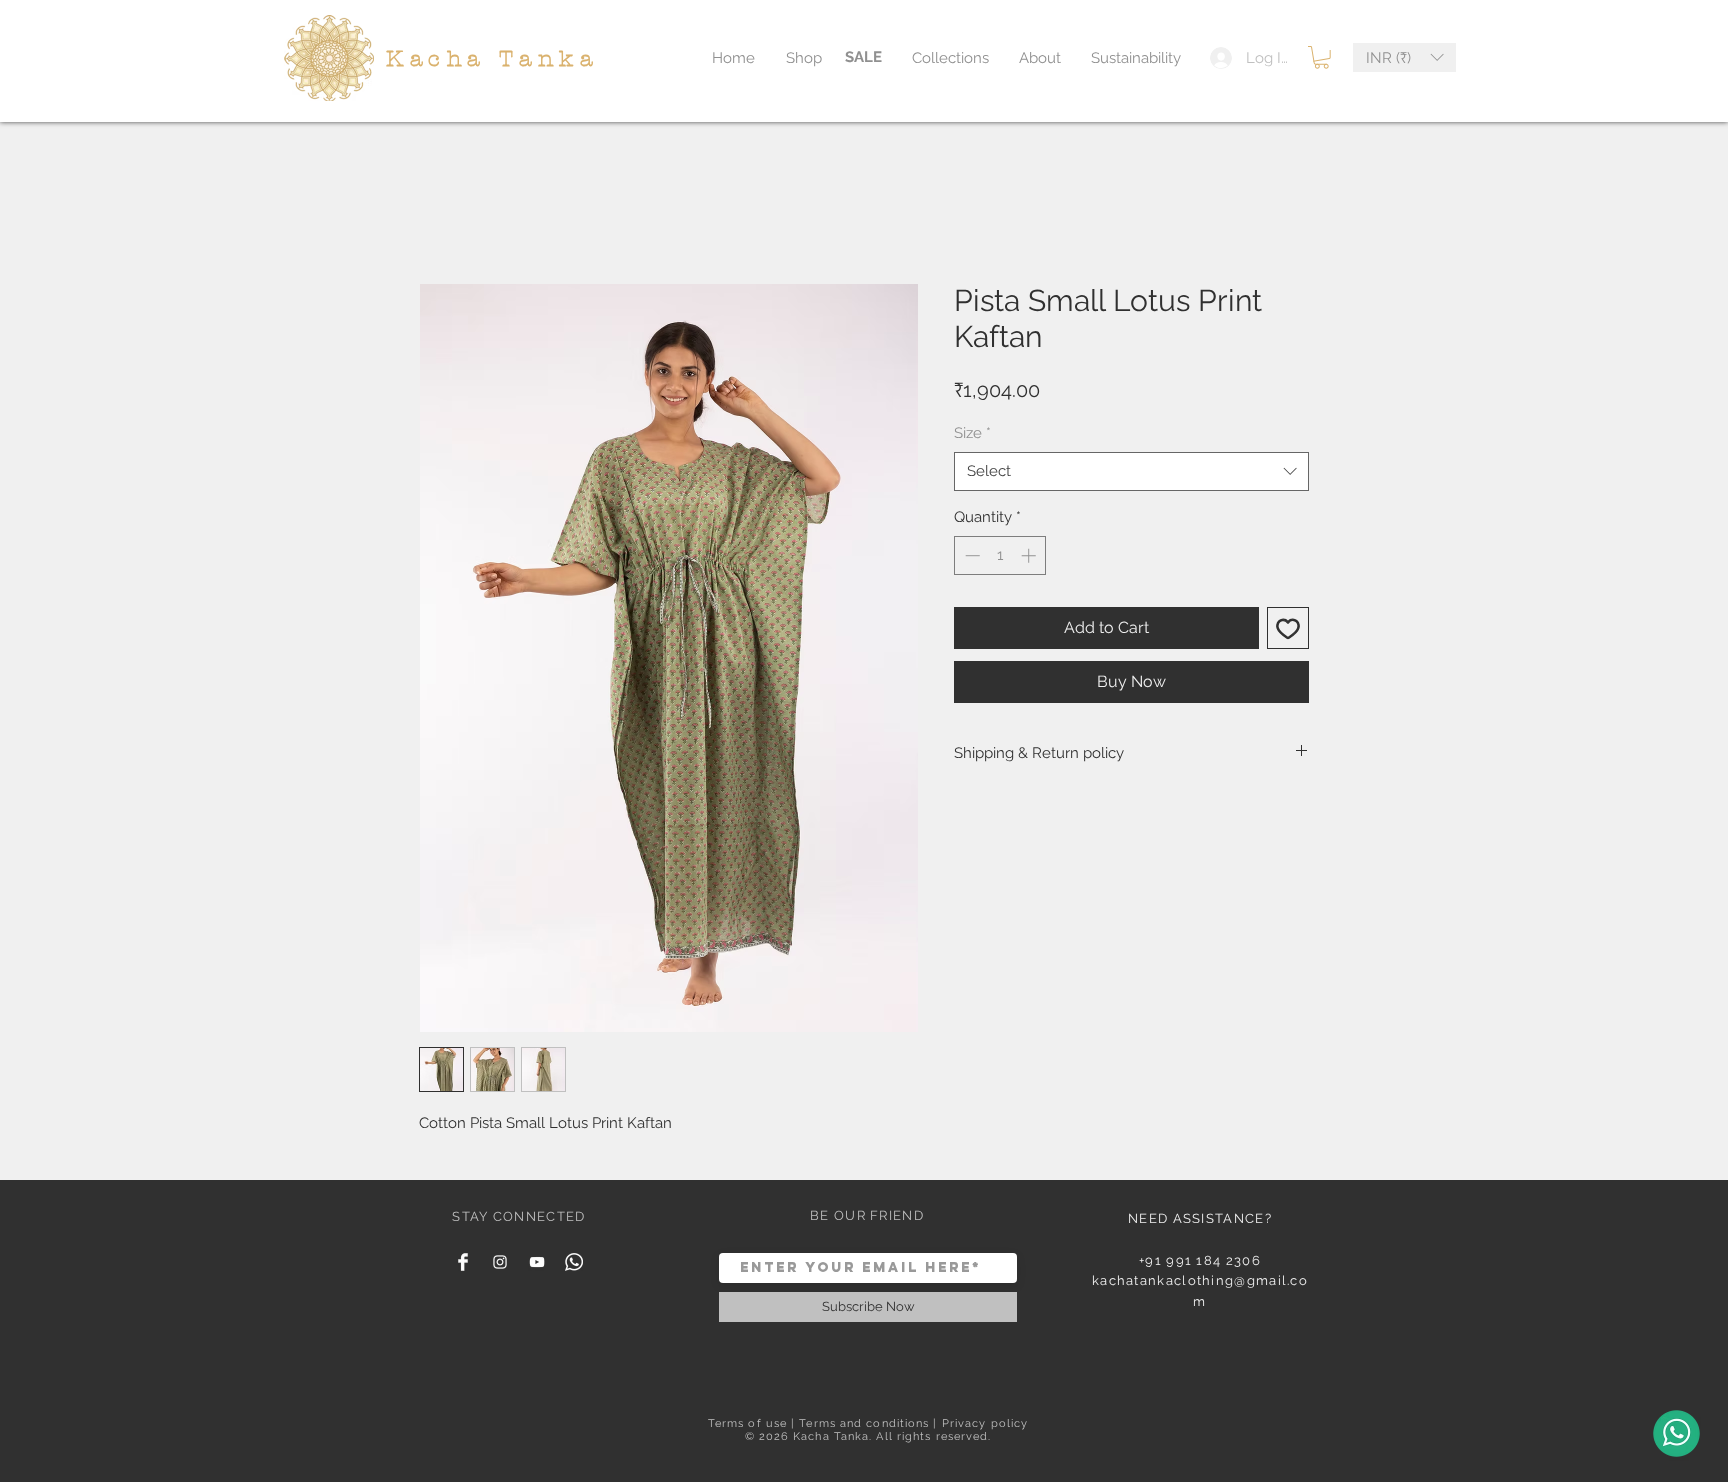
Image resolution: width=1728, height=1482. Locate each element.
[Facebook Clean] (463, 1262)
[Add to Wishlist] (1288, 628)
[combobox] (1131, 471)
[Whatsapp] (574, 1262)
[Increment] (1030, 555)
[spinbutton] (1000, 555)
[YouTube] (537, 1262)
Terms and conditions (864, 1423)
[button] (1321, 57)
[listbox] (1404, 57)
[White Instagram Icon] (500, 1262)
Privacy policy (985, 1423)
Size (972, 433)
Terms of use (747, 1423)
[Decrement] (970, 555)
